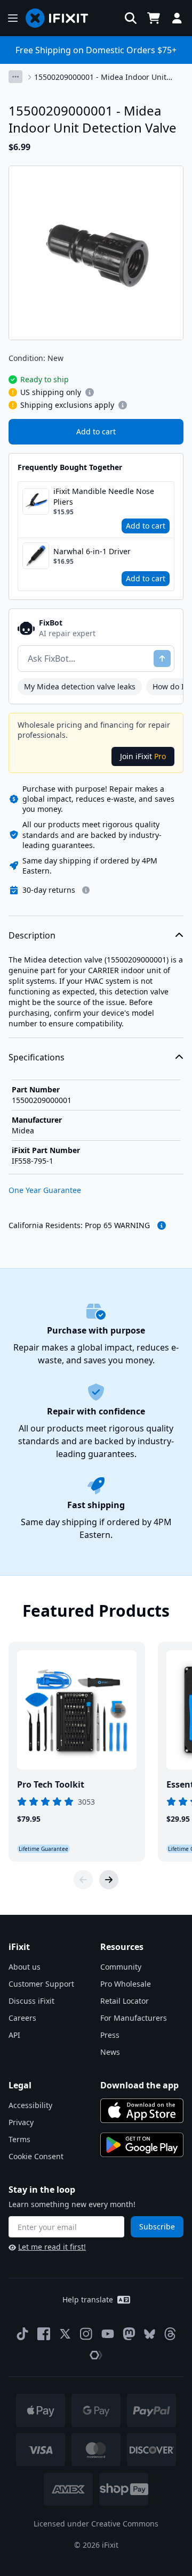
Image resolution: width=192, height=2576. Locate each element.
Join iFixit (143, 756)
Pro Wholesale (126, 1984)
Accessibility (30, 2105)
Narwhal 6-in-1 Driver (92, 551)
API (14, 2035)
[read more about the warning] (162, 1225)
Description (32, 935)
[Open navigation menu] (13, 18)
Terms (19, 2139)
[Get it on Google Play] (142, 2145)
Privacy (21, 2122)
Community (121, 1967)
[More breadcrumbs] (15, 77)
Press (110, 2035)
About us (25, 1967)
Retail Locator (125, 2001)
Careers (22, 2018)
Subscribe (157, 2227)
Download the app (139, 2085)
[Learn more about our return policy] (86, 890)
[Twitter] (65, 2334)
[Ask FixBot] (162, 659)
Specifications (37, 1057)
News (110, 2052)
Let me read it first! (52, 2247)
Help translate (88, 2299)
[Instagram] (86, 2334)
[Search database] (131, 18)
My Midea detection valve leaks (80, 686)
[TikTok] (22, 2334)
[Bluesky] (150, 2334)
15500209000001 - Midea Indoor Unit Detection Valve (100, 77)
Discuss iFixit (31, 2001)
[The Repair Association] (96, 2355)
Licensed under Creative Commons (96, 2524)
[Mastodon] (129, 2334)
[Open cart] (154, 18)
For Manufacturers (134, 2018)
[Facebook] (44, 2334)
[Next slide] (109, 1880)
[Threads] (170, 2334)
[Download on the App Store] (142, 2111)
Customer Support (41, 1984)
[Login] (177, 18)
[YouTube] (108, 2334)
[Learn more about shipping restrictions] (90, 392)
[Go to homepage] (61, 18)
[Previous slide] (83, 1880)
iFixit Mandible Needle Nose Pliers (104, 496)
